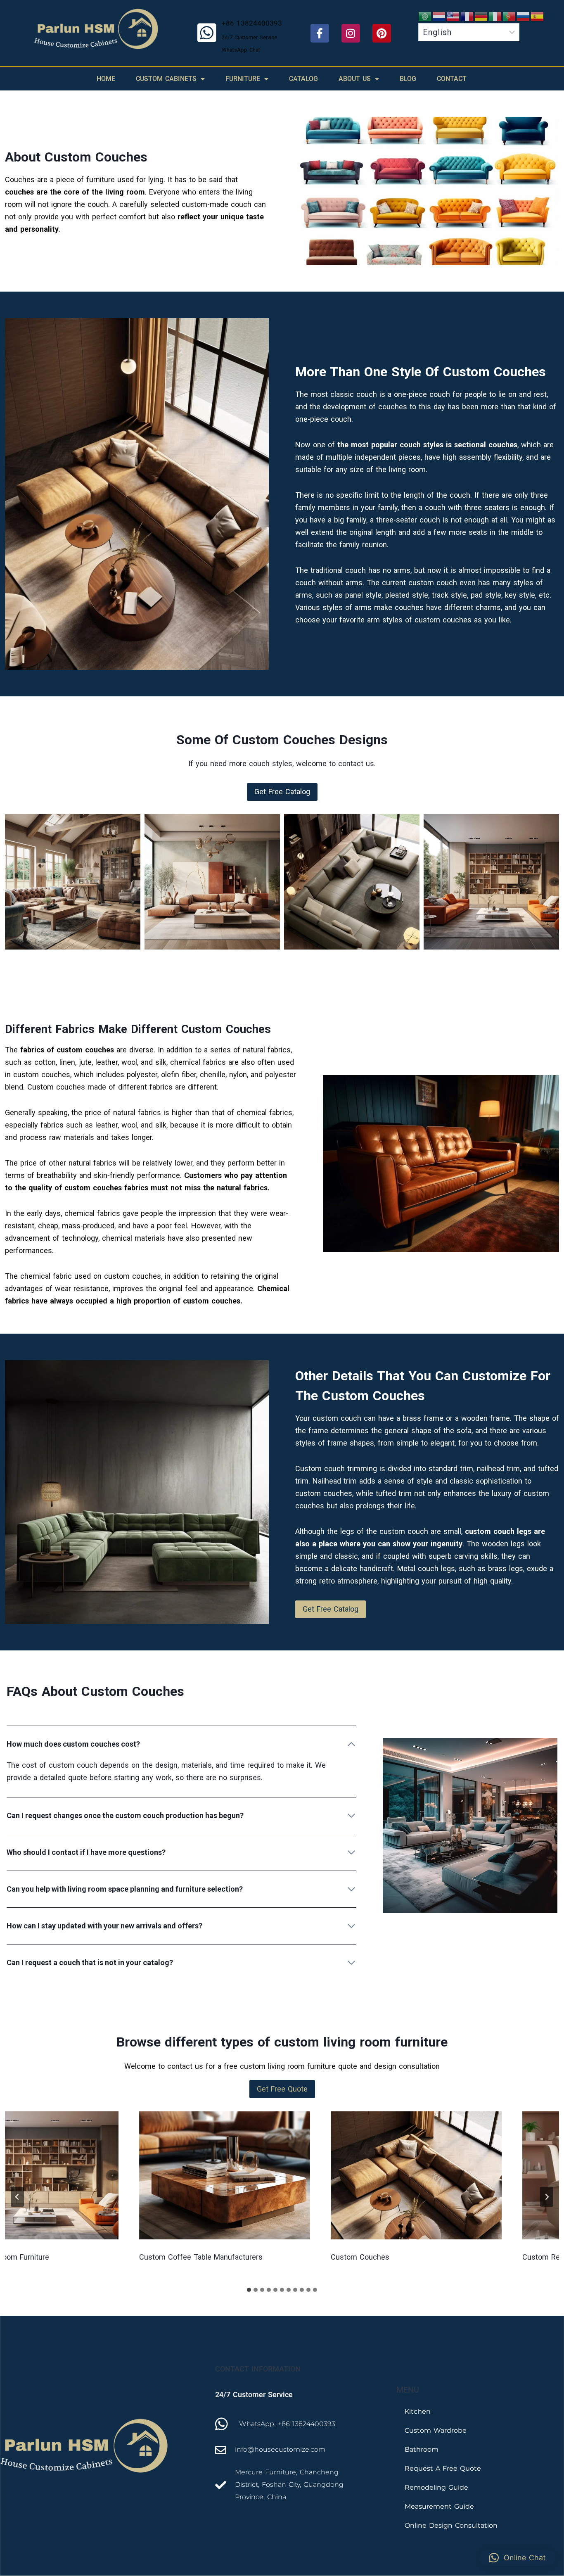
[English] (453, 16)
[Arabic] (425, 16)
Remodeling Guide (436, 2487)
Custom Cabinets (166, 79)
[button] (282, 792)
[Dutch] (439, 16)
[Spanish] (538, 16)
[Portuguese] (509, 16)
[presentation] (182, 2175)
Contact (452, 79)
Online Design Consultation (451, 2525)
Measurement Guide (439, 2506)
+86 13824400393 (252, 23)
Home (106, 79)
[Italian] (495, 16)
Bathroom (422, 2449)
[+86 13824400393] (207, 33)
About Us (355, 79)
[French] (467, 16)
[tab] (249, 2290)
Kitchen (418, 2411)
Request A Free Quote (443, 2468)
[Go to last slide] (17, 2197)
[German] (481, 16)
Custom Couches (317, 2257)
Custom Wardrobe (436, 2430)
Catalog (303, 79)
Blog (408, 79)
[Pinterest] (382, 33)
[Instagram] (351, 33)
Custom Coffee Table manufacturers (158, 2257)
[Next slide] (547, 2197)
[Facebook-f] (320, 33)
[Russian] (524, 16)
